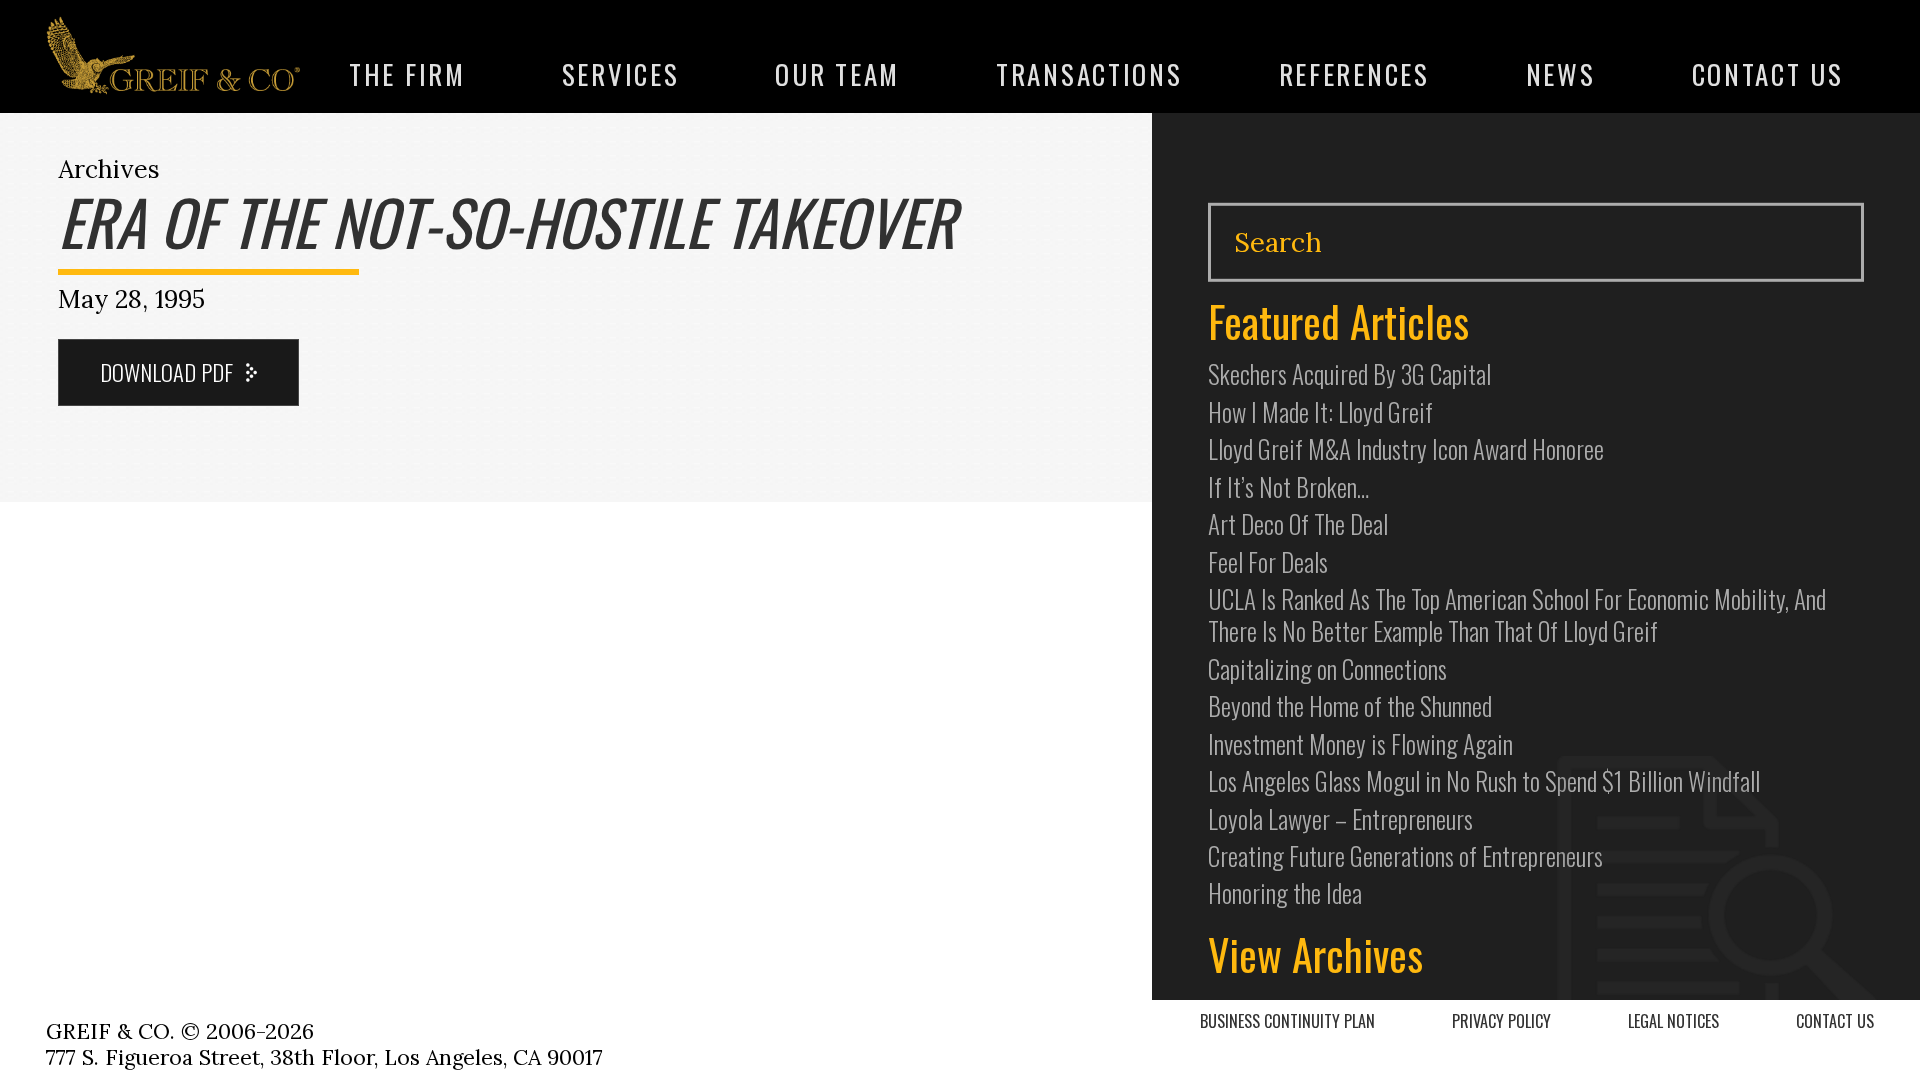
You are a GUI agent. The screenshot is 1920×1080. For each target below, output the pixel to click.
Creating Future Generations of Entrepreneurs (1405, 855)
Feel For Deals (1268, 560)
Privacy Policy (1501, 1021)
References (1354, 74)
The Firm (407, 74)
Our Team (837, 74)
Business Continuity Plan (1287, 1021)
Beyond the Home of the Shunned (1350, 705)
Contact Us (1768, 74)
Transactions (1089, 74)
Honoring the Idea (1285, 892)
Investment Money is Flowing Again (1360, 743)
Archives (109, 169)
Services (621, 74)
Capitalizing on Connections (1327, 668)
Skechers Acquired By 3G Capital (1349, 373)
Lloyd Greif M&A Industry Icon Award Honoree (1406, 448)
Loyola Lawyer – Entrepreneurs (1340, 817)
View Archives (1315, 954)
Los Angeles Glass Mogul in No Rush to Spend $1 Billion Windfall (1484, 780)
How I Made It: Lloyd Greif (1320, 411)
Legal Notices (1673, 1021)
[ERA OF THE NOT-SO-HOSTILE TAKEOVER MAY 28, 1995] (178, 372)
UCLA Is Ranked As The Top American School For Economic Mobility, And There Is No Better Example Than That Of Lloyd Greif (1517, 614)
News (1561, 74)
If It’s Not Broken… (1288, 485)
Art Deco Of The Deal (1298, 523)
